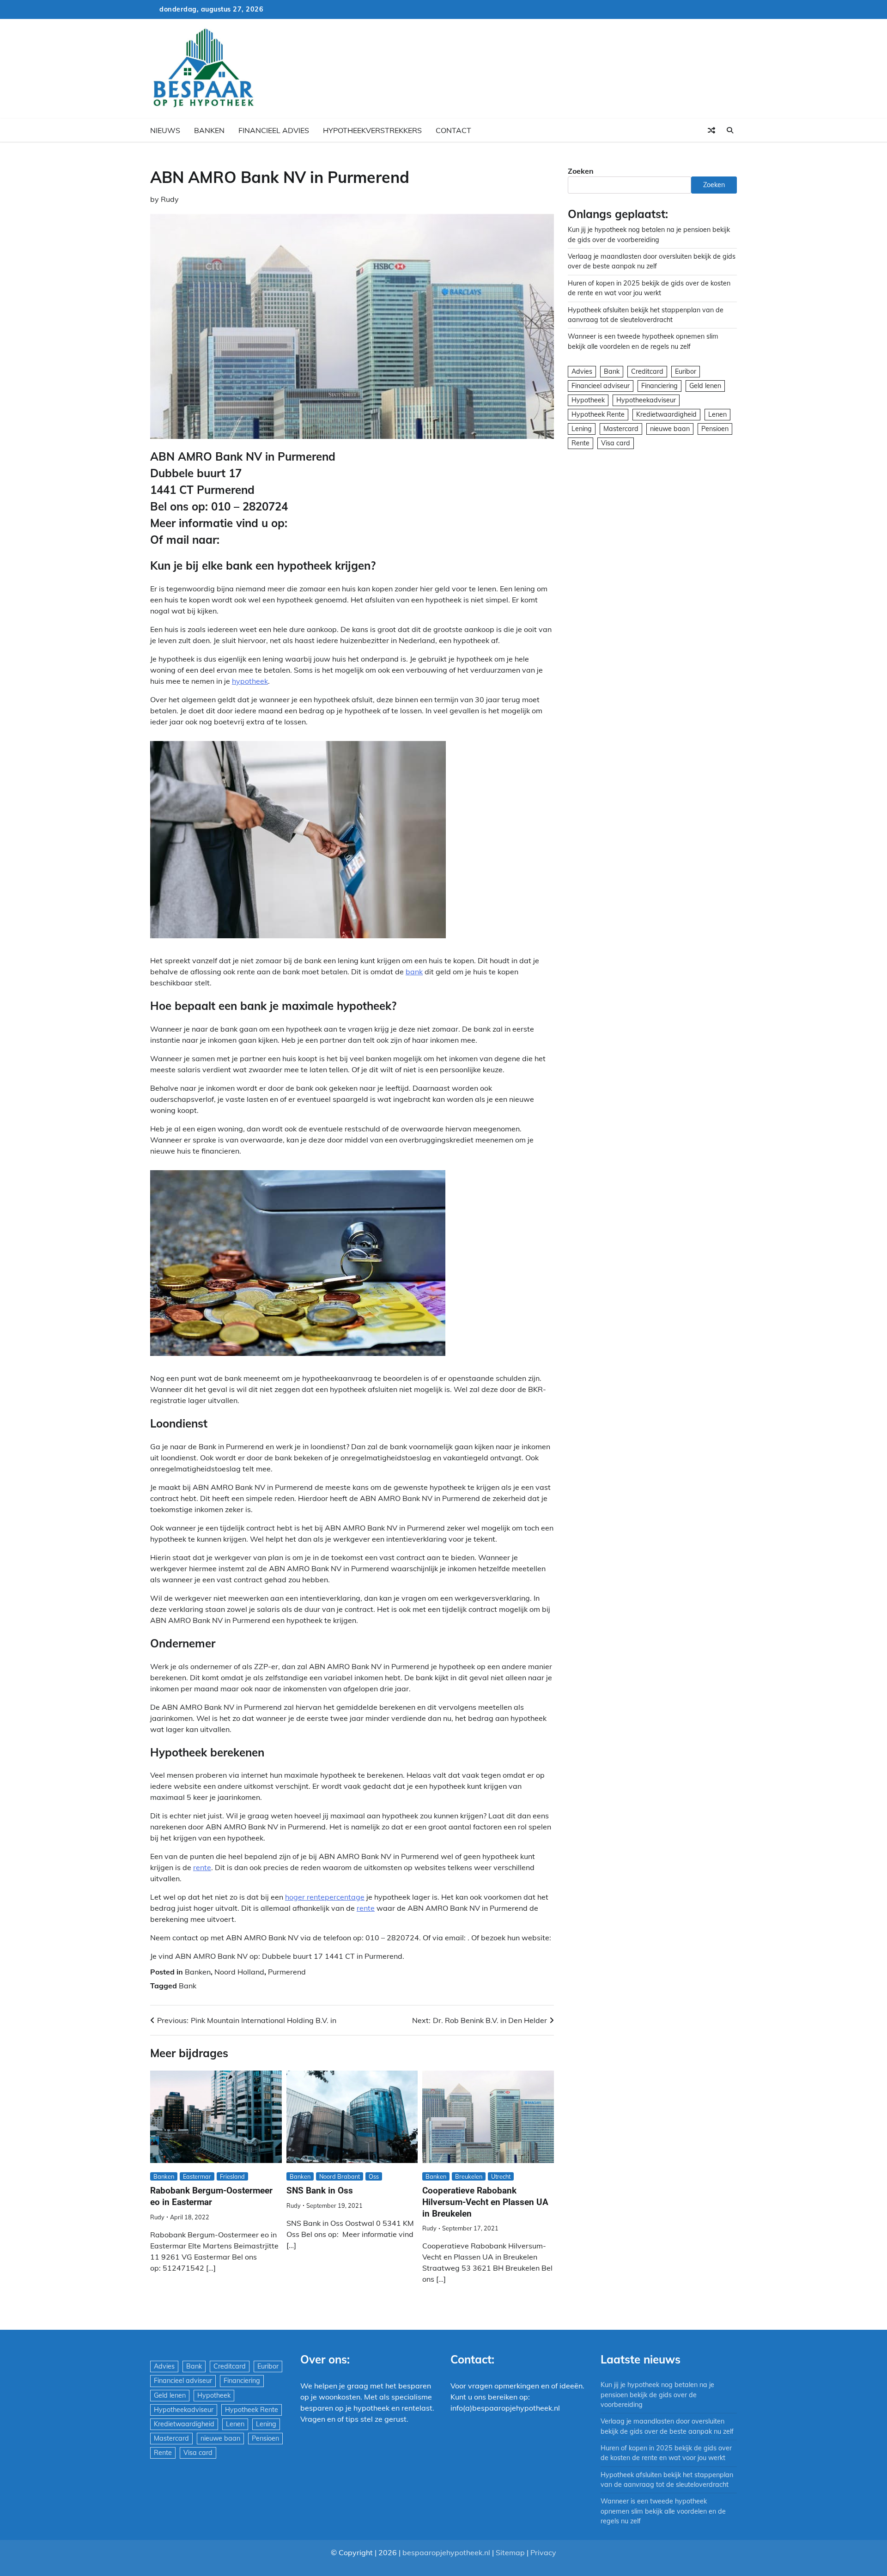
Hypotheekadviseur (646, 400)
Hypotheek (588, 400)
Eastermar (197, 2176)
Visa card (616, 443)
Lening (582, 429)
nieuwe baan (670, 429)
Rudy (170, 199)
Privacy (543, 2552)
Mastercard (621, 429)
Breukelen (469, 2176)
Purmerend (287, 1972)
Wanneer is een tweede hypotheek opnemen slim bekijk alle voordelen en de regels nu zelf (663, 2511)
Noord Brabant (340, 2176)
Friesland (232, 2176)
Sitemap (510, 2552)
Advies (582, 371)
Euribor (686, 371)
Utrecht (501, 2176)
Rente (580, 443)
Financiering (659, 386)
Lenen (717, 414)
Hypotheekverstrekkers (372, 130)
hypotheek (250, 681)
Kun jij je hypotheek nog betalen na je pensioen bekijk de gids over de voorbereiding (657, 2395)
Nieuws (165, 130)
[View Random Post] (711, 130)
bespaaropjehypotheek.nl (446, 2552)
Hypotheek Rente (598, 414)
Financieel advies (274, 130)
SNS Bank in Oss (320, 2190)
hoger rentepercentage (325, 1897)
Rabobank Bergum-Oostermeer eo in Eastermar (211, 2196)
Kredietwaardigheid (666, 414)
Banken (209, 130)
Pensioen (715, 429)
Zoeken (581, 171)
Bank (188, 1986)
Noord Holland (239, 1972)
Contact (453, 130)
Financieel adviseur (601, 386)
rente (202, 1867)
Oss (374, 2176)
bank (414, 972)
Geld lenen (705, 386)
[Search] (730, 130)
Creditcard (647, 371)
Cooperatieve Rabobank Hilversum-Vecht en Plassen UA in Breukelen (485, 2202)
